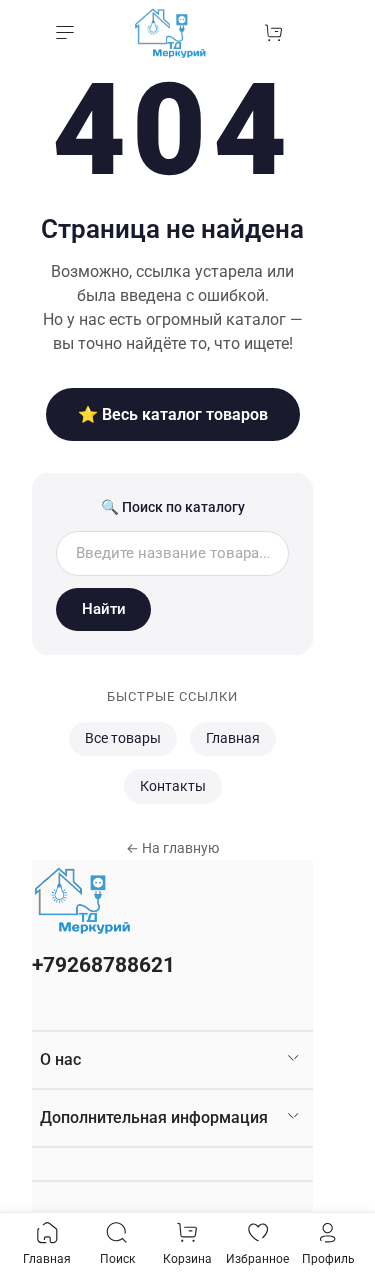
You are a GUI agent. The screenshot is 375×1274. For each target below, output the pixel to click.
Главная (233, 738)
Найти (104, 609)
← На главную (172, 848)
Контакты (173, 786)
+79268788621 (103, 965)
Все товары (123, 738)
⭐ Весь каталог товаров (173, 414)
